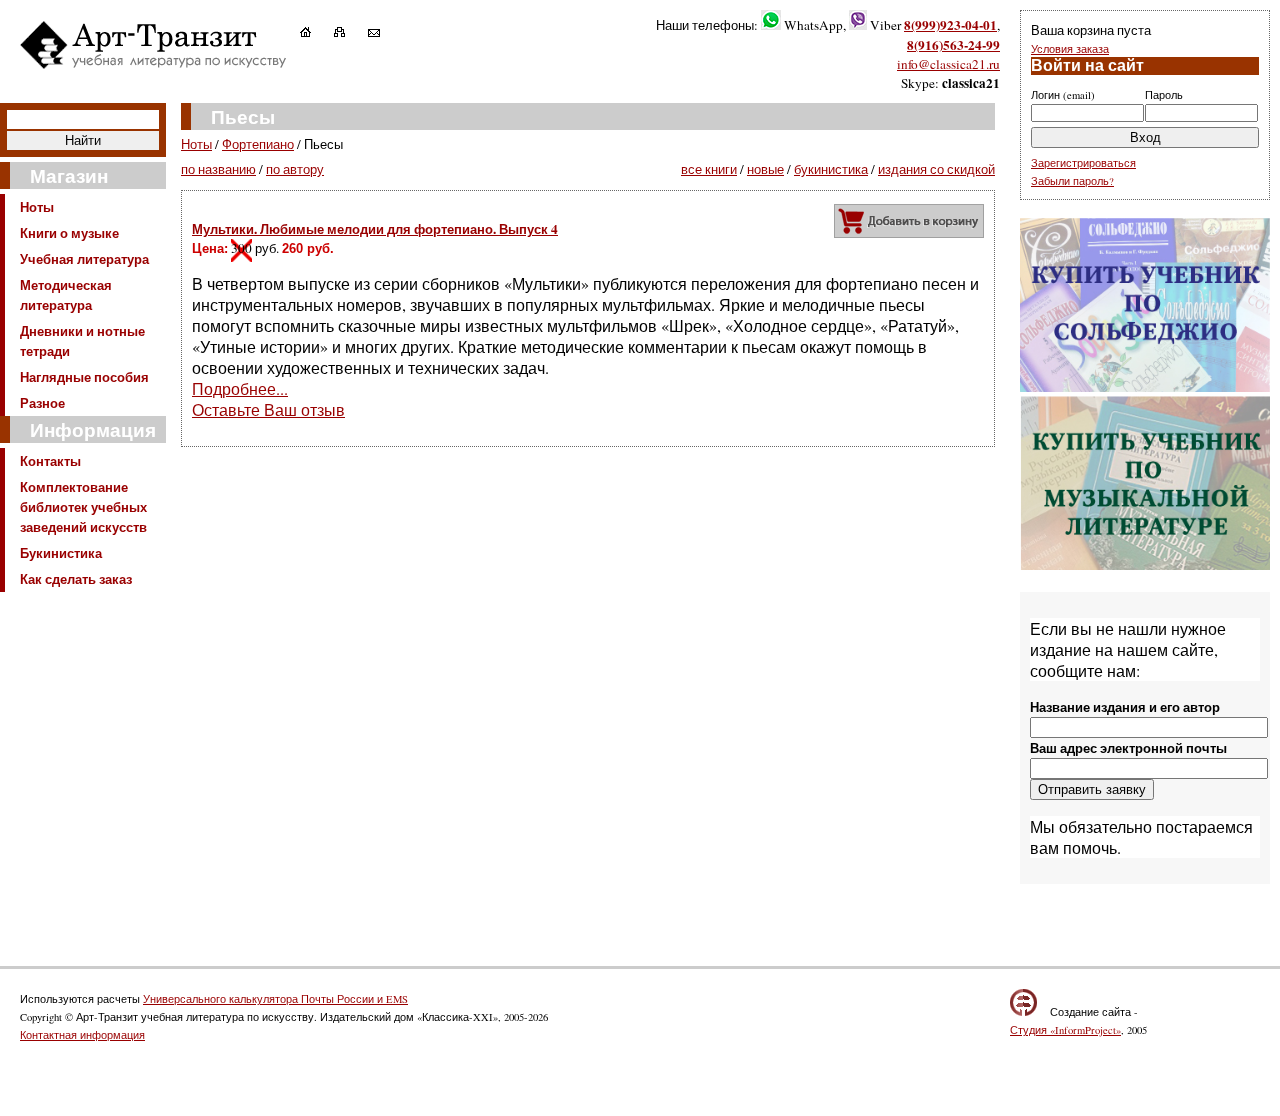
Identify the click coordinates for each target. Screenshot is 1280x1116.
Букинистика (61, 553)
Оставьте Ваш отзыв (268, 409)
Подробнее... (240, 388)
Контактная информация (82, 1035)
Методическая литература (66, 295)
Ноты (37, 207)
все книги (709, 169)
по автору (295, 169)
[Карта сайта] (349, 32)
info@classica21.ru (948, 64)
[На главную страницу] (315, 32)
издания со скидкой (936, 169)
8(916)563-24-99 (953, 45)
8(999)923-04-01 (950, 25)
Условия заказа (1070, 49)
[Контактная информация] (384, 32)
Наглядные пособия (84, 377)
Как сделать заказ (76, 579)
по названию (218, 169)
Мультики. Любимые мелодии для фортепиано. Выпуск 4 (375, 229)
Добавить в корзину (909, 221)
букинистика (831, 169)
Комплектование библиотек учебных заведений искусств (83, 507)
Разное (42, 403)
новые (765, 169)
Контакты (50, 461)
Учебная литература (84, 259)
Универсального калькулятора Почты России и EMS (275, 999)
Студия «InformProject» (1065, 1030)
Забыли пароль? (1072, 181)
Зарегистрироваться (1083, 163)
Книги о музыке (69, 233)
